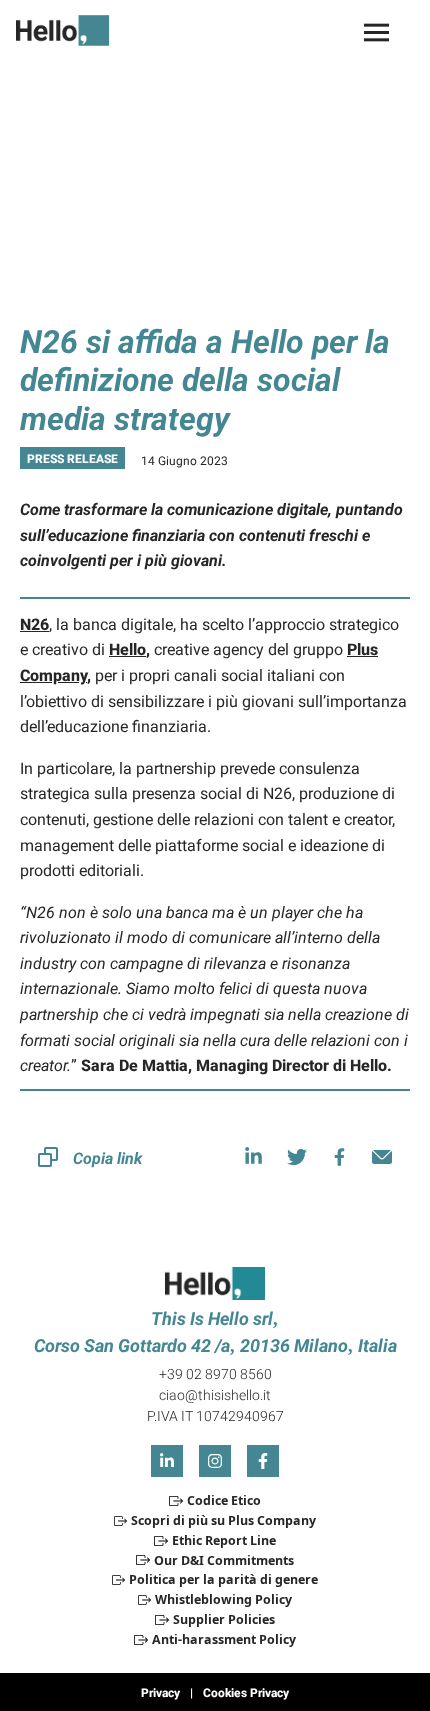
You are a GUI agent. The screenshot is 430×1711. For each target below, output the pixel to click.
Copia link (107, 1157)
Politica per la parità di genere (223, 1579)
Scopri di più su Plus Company (223, 1520)
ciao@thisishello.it (215, 1394)
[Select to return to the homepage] (70, 30)
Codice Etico (223, 1500)
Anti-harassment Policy (223, 1639)
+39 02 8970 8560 (215, 1373)
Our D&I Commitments (223, 1560)
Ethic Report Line (223, 1540)
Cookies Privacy (246, 1692)
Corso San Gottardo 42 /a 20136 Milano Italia (215, 1345)
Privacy (160, 1692)
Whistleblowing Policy (223, 1599)
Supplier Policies (223, 1619)
